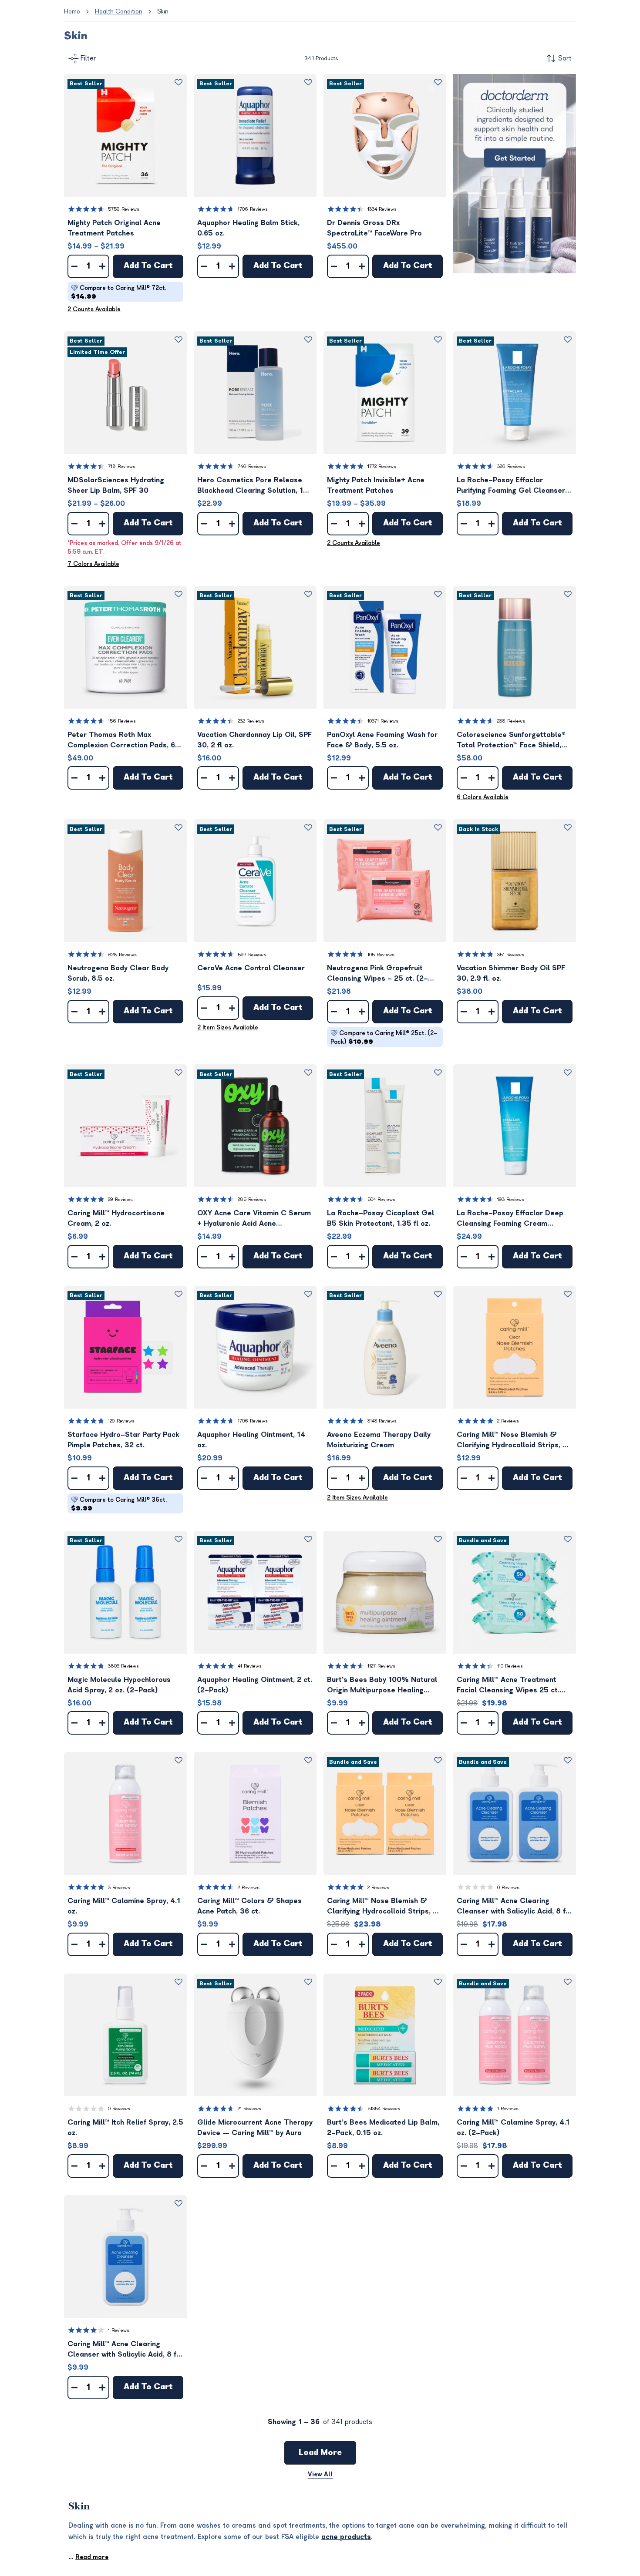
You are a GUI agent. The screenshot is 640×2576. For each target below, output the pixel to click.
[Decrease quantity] (74, 266)
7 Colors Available (93, 564)
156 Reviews (122, 721)
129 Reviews (121, 1421)
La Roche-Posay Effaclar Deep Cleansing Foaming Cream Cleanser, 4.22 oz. (510, 1219)
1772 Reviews (382, 466)
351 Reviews (511, 955)
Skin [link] (163, 12)
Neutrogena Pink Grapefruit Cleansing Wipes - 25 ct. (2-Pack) (377, 974)
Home (72, 12)
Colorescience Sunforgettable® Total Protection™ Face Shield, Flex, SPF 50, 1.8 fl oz (511, 741)
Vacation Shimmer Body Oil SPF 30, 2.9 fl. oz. (511, 973)
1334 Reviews (382, 209)
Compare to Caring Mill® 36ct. (119, 1504)
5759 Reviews (124, 209)
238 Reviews (511, 721)
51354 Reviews (384, 2109)
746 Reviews (252, 466)
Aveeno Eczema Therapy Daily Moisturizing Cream (379, 1440)
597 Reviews (252, 955)
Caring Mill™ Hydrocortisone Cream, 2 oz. (116, 1218)
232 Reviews (251, 721)
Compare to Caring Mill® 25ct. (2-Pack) (384, 1037)
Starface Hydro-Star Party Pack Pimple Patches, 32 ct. (123, 1440)
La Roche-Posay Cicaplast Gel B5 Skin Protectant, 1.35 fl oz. (381, 1218)
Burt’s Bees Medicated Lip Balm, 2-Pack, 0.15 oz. (383, 2128)
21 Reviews (249, 2109)
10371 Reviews (383, 721)
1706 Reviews (253, 209)
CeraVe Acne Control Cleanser (251, 968)
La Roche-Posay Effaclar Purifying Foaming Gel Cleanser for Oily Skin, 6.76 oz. (511, 486)
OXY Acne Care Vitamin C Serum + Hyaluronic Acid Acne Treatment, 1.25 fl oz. (254, 1219)
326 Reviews (511, 466)
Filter (88, 58)
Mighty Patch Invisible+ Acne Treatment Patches (376, 485)
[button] (125, 135)
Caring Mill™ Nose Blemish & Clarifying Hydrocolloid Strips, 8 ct (512, 1441)
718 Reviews (122, 466)
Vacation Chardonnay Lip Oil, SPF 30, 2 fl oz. (254, 740)
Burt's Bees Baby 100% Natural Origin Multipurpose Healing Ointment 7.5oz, (382, 1686)
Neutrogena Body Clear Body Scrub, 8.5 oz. (118, 973)
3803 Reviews (123, 1666)
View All (320, 2474)
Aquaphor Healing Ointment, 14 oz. (251, 1440)
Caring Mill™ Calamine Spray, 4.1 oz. (124, 1906)
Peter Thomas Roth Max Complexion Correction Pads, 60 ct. (124, 741)
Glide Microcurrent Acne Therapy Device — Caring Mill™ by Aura (255, 2128)
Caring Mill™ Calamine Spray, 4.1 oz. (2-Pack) (513, 2128)
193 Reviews (511, 1199)
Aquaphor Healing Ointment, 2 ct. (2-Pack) (255, 1685)
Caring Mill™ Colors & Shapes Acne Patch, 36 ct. (249, 1906)
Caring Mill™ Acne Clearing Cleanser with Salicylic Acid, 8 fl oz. (123, 2350)
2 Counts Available (94, 309)
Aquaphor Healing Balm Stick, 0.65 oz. (248, 228)
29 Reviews (120, 1199)
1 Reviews (508, 2109)
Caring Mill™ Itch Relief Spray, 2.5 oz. (125, 2128)
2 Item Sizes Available (228, 1027)
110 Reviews (510, 1666)
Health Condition (119, 12)
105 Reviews (381, 955)
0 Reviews (508, 1888)
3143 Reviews (382, 1421)
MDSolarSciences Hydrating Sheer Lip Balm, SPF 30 (116, 485)
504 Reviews (381, 1199)
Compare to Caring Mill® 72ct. (119, 292)
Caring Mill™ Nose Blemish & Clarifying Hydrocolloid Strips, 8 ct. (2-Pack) (382, 1907)
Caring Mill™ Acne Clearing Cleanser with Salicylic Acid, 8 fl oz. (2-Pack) (512, 1907)
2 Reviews (508, 1421)
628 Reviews (122, 955)
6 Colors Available (483, 797)
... (88, 2557)
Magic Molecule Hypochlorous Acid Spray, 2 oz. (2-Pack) (119, 1685)
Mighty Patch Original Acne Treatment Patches (114, 228)
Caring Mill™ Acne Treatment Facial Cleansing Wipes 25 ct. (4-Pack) (508, 1686)
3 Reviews (119, 1888)
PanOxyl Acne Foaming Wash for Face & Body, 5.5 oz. (382, 740)
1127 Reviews (381, 1666)
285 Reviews (252, 1199)
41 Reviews (250, 1666)
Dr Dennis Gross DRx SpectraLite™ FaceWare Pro (374, 228)
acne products (346, 2537)
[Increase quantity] (102, 266)
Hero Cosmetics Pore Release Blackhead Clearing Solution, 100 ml (255, 486)
